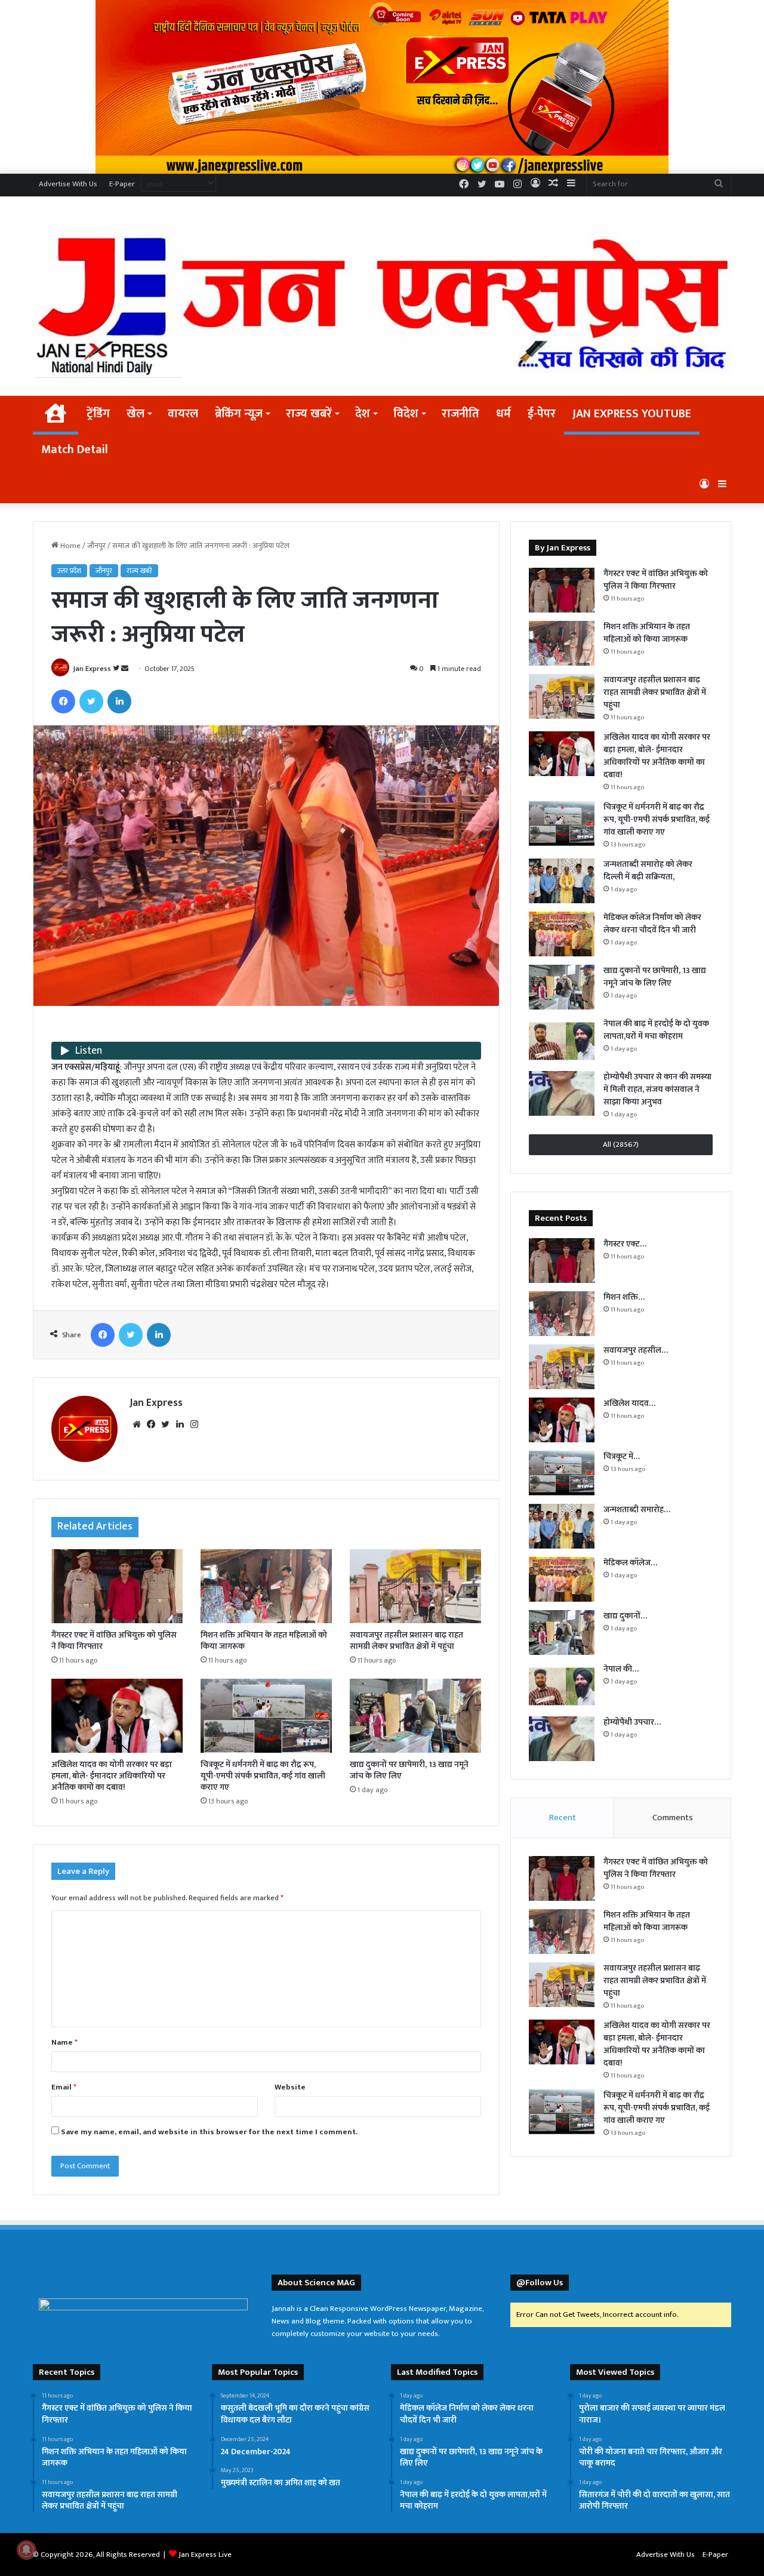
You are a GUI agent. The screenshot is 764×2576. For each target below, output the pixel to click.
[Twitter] (91, 701)
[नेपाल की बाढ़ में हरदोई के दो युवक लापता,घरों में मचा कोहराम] (562, 1040)
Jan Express (92, 669)
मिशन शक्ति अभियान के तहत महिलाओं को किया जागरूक (264, 1641)
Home (70, 546)
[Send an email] (125, 669)
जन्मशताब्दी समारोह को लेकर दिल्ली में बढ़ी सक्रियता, (648, 870)
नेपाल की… (621, 1669)
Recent (563, 1818)
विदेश (406, 414)
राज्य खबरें (309, 414)
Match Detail (75, 450)
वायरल (183, 414)
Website (290, 2087)
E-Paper (122, 184)
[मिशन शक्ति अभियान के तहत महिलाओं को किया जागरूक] (266, 1586)
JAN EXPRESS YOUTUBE (632, 414)
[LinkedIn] (119, 701)
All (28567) (621, 1144)
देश (363, 414)
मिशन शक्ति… (624, 1297)
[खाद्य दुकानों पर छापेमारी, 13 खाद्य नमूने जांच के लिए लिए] (415, 1716)
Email (64, 2087)
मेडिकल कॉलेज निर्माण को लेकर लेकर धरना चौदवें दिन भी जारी (652, 924)
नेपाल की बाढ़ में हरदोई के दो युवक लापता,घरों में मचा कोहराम (656, 1030)
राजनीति (460, 414)
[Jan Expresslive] (382, 301)
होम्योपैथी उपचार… (632, 1722)
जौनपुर (96, 546)
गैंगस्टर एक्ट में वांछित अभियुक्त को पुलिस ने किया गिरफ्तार (114, 1641)
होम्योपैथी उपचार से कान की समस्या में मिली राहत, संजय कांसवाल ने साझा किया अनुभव (657, 1089)
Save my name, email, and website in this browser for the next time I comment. (209, 2132)
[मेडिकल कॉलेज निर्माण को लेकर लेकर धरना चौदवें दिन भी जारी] (562, 934)
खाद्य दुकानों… (625, 1616)
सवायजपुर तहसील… (636, 1350)
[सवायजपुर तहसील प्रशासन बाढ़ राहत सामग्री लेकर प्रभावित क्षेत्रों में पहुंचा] (415, 1586)
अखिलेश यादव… (629, 1403)
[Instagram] (194, 1424)
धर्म (503, 414)
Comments (673, 1818)
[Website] (137, 1424)
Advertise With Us (68, 184)
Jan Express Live (205, 2555)
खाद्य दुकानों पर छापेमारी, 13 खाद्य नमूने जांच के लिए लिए (409, 1770)
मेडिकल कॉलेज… (630, 1563)
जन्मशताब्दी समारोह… (637, 1509)
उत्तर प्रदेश (69, 571)
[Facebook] (63, 701)
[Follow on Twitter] (117, 669)
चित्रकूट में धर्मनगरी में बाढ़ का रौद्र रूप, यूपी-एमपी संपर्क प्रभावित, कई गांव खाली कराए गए (263, 1776)
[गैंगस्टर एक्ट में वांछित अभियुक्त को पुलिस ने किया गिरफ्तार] (117, 1586)
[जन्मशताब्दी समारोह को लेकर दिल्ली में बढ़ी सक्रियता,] (562, 881)
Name (64, 2042)
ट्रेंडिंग (98, 414)
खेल (135, 414)
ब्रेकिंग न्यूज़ (239, 414)
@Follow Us (540, 2283)
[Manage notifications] (26, 2550)
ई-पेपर (542, 414)
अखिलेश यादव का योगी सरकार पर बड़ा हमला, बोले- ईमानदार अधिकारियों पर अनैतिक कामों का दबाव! (112, 1776)
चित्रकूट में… (622, 1456)
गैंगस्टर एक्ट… (625, 1244)
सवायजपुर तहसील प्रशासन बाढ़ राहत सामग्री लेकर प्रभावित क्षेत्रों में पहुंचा (406, 1641)
